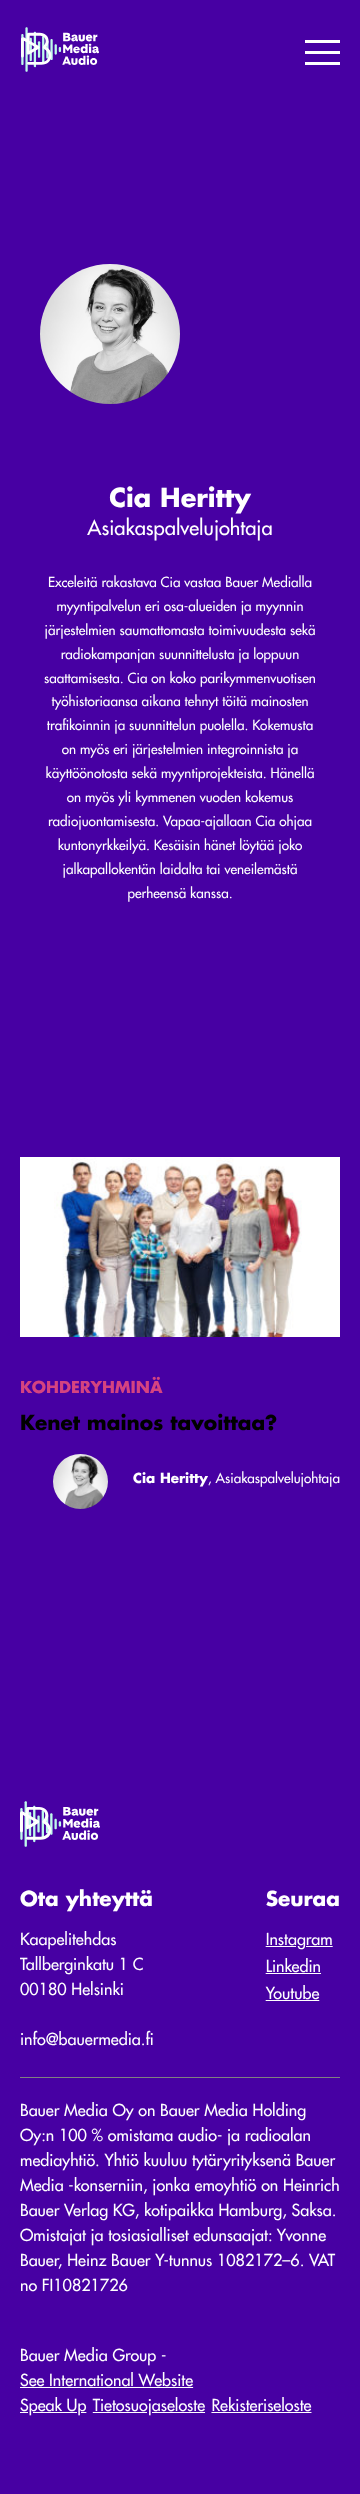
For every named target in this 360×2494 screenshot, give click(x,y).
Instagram (299, 1941)
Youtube (293, 1995)
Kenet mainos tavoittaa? (148, 1425)
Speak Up (53, 2407)
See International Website (106, 2382)
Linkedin (293, 1968)
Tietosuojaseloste (149, 2407)
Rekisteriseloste (261, 2407)
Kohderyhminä (91, 1389)
